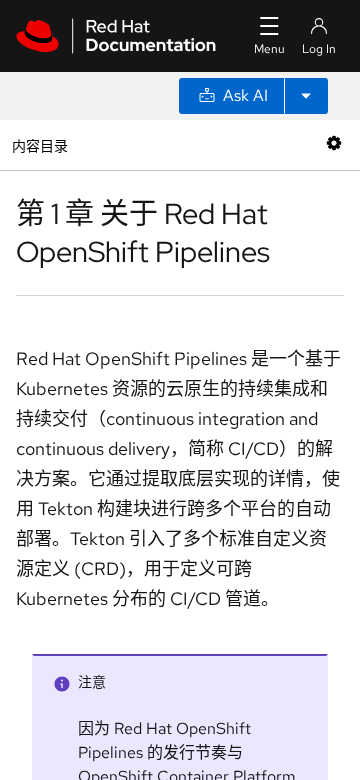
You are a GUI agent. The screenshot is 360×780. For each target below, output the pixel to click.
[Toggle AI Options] (306, 96)
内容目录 (39, 144)
